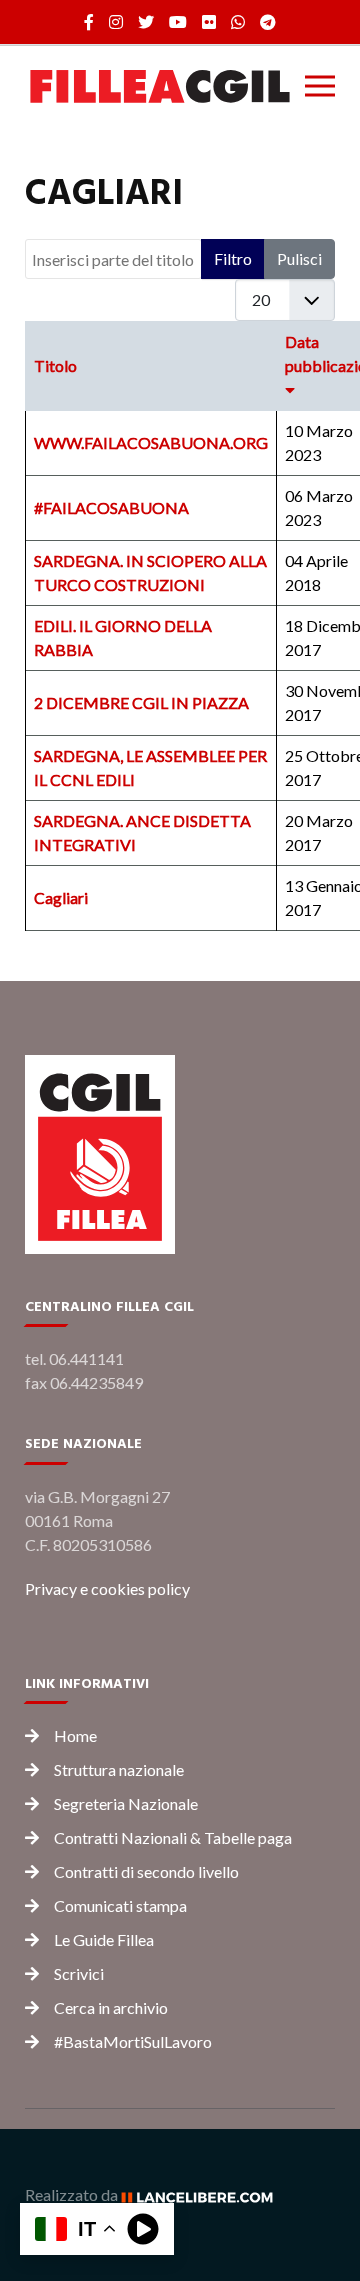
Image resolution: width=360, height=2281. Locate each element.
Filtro (233, 258)
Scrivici (79, 1973)
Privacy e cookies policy (107, 1588)
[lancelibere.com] (204, 2194)
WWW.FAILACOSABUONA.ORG (151, 442)
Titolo (55, 365)
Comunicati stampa (120, 1905)
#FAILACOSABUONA (111, 507)
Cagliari (61, 897)
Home (75, 1735)
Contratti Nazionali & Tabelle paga (173, 1837)
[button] (320, 86)
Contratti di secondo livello (146, 1871)
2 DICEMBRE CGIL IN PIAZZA (141, 702)
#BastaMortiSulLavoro (133, 2041)
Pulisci (299, 258)
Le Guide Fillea (104, 1939)
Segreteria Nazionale (126, 1803)
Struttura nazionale (119, 1769)
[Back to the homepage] (160, 86)
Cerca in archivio (111, 2007)
